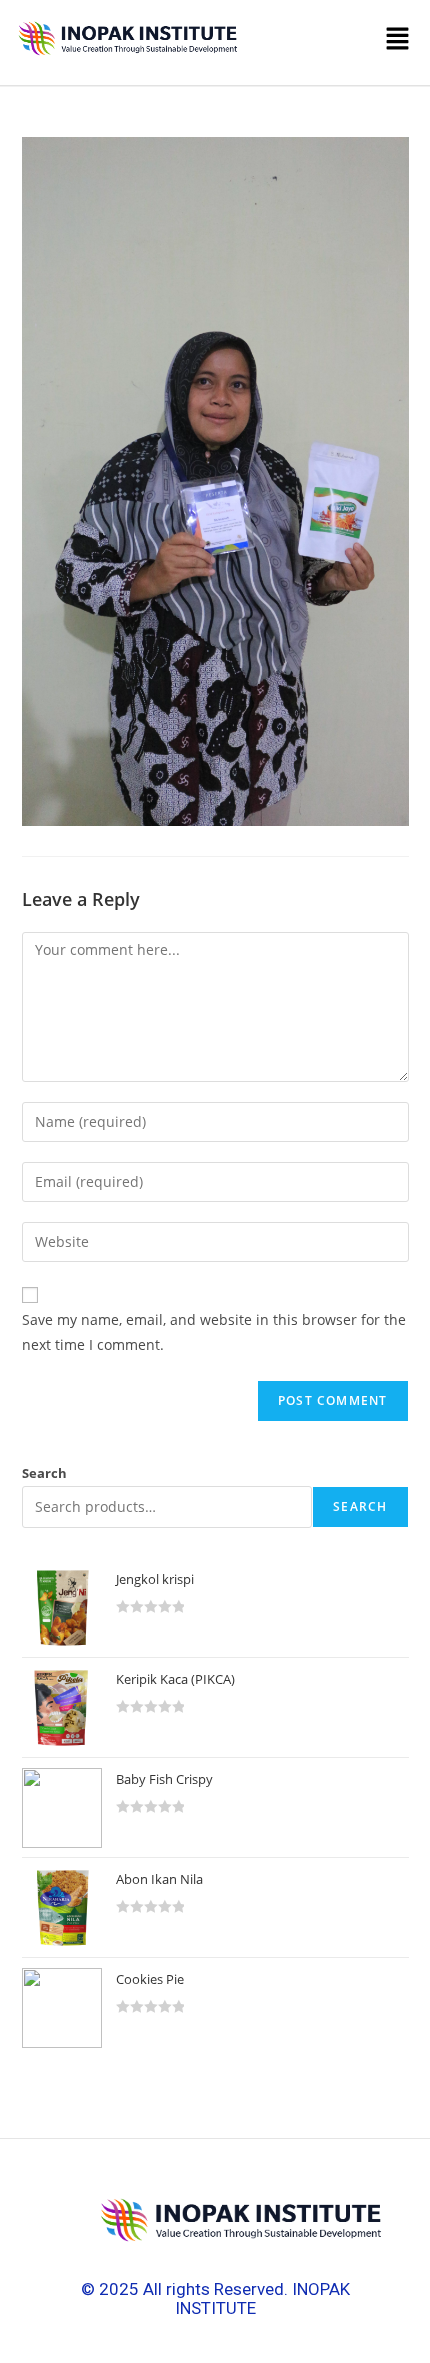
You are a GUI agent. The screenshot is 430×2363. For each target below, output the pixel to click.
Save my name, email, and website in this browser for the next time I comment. (214, 1332)
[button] (332, 43)
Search (44, 1473)
